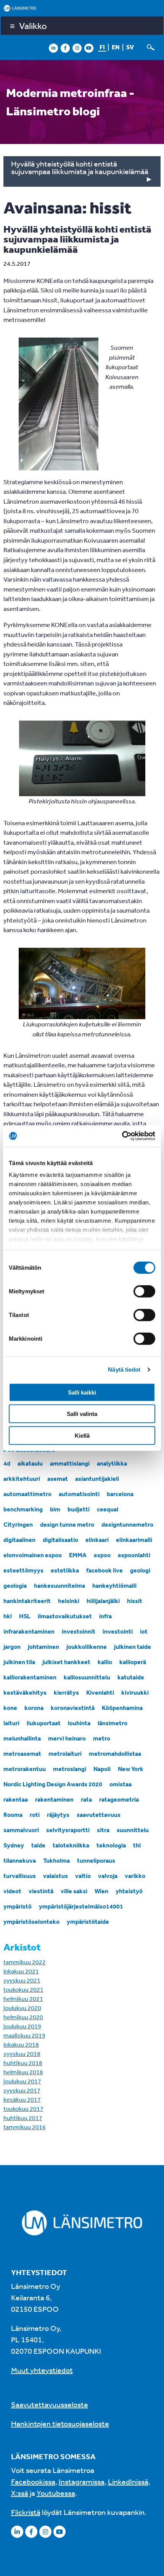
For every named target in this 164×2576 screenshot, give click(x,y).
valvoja (108, 1876)
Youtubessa (56, 2493)
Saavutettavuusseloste (50, 2404)
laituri (11, 1723)
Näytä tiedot (124, 1370)
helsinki (69, 1601)
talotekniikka (71, 1845)
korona (34, 1708)
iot (144, 1631)
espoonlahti (134, 1555)
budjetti (79, 1509)
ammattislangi (70, 1463)
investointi (118, 1631)
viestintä (41, 1891)
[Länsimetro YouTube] (89, 48)
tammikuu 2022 (25, 1962)
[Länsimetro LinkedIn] (53, 48)
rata (86, 1799)
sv (130, 47)
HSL (25, 1616)
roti (35, 1815)
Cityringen (18, 1524)
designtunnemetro (127, 1524)
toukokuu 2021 (23, 1989)
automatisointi (79, 1494)
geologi (140, 1570)
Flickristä (26, 2512)
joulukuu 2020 (22, 2008)
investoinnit (79, 1631)
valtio (83, 1876)
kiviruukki (135, 1692)
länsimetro (113, 1723)
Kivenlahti (100, 1692)
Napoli (102, 1769)
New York (131, 1769)
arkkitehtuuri (22, 1479)
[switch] (144, 1291)
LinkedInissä (128, 2481)
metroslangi (70, 1769)
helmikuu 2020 (23, 2017)
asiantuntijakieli (97, 1479)
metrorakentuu (25, 1769)
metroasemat (22, 1753)
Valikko (33, 26)
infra (105, 1616)
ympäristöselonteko (31, 1921)
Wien (101, 1891)
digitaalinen (19, 1540)
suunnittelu (133, 1830)
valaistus (55, 1876)
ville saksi (74, 1891)
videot (12, 1891)
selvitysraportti (68, 1830)
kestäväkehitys (25, 1692)
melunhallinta (22, 1738)
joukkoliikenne (87, 1647)
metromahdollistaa (115, 1753)
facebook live (105, 1570)
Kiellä (82, 1435)
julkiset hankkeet (66, 1662)
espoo (102, 1555)
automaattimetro (27, 1494)
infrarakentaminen (29, 1631)
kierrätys (66, 1692)
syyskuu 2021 (22, 1980)
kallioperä (133, 1662)
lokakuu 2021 (21, 1971)
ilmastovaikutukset (65, 1616)
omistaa (121, 1784)
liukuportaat (44, 1723)
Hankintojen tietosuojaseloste (60, 2423)
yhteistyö (129, 1891)
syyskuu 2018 (22, 2054)
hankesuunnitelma (59, 1585)
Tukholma (56, 1860)
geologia (15, 1585)
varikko (135, 1876)
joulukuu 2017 (22, 2081)
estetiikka (65, 1570)
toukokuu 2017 (23, 2109)
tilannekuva (20, 1860)
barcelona (120, 1494)
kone (10, 1708)
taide (38, 1845)
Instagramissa (82, 2481)
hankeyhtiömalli (114, 1585)
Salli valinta (82, 1414)
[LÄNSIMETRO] (82, 8)
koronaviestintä (73, 1708)
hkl (8, 1616)
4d (7, 1463)
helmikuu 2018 (23, 2072)
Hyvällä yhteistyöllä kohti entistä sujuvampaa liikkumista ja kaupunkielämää (80, 167)
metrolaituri (65, 1753)
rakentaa (16, 1799)
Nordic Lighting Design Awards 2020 (53, 1784)
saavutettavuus (99, 1815)
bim (55, 1509)
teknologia (111, 1845)
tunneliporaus (96, 1860)
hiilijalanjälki (103, 1601)
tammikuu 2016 (25, 2127)
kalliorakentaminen (30, 1677)
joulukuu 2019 (22, 2026)
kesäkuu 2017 (22, 2099)
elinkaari (97, 1540)
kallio (105, 1662)
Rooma (13, 1815)
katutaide (131, 1677)
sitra (103, 1830)
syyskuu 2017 (22, 2090)
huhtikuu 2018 (23, 2063)
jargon (12, 1647)
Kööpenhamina (122, 1708)
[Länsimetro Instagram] (77, 48)
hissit (135, 1601)
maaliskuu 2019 (24, 2035)
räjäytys (58, 1815)
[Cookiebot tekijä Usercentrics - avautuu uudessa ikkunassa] (122, 1136)
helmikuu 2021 (23, 1999)
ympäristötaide (88, 1921)
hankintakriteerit (27, 1601)
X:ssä (20, 2493)
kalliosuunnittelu (87, 1677)
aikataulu (30, 1463)
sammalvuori (21, 1830)
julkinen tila (19, 1662)
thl (137, 1845)
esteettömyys (23, 1570)
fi (102, 47)
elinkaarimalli (134, 1540)
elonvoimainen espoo (33, 1555)
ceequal (108, 1509)
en (116, 47)
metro (102, 1738)
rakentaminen (54, 1799)
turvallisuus (20, 1876)
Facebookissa (33, 2481)
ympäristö (18, 1906)
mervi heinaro (67, 1738)
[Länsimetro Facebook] (65, 48)
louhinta (79, 1723)
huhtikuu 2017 (23, 2118)
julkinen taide (133, 1647)
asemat (58, 1479)
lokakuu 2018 (21, 2044)
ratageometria (119, 1799)
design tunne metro (67, 1524)
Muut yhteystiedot (42, 2370)
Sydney (14, 1845)
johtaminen (43, 1647)
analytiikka (112, 1463)
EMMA (78, 1555)
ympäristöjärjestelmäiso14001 (81, 1906)
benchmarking (23, 1509)
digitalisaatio (60, 1540)
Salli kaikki (82, 1392)
